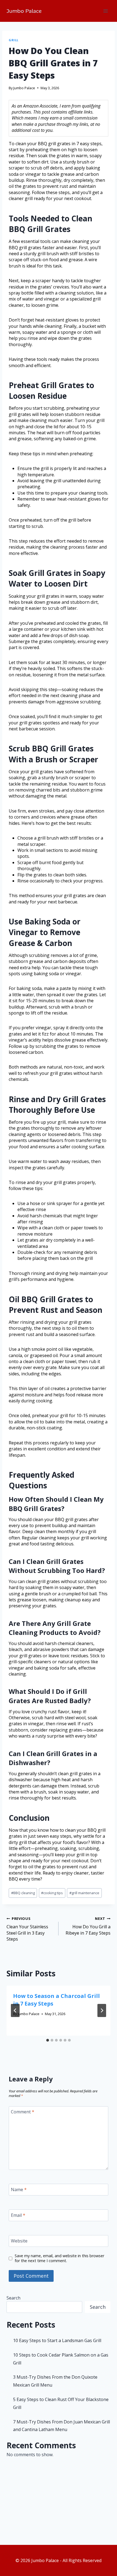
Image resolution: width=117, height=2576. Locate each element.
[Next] (102, 2010)
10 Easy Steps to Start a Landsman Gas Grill (57, 2340)
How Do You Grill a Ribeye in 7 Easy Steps (88, 1926)
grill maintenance (84, 1893)
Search (13, 2298)
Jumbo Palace (24, 88)
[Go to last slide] (15, 2010)
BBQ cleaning (23, 1893)
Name (19, 2189)
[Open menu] (105, 11)
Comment (23, 2112)
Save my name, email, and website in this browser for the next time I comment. (59, 2258)
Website (19, 2241)
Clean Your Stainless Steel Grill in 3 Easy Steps (27, 1929)
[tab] (48, 2040)
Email (18, 2215)
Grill (14, 40)
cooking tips (52, 1893)
